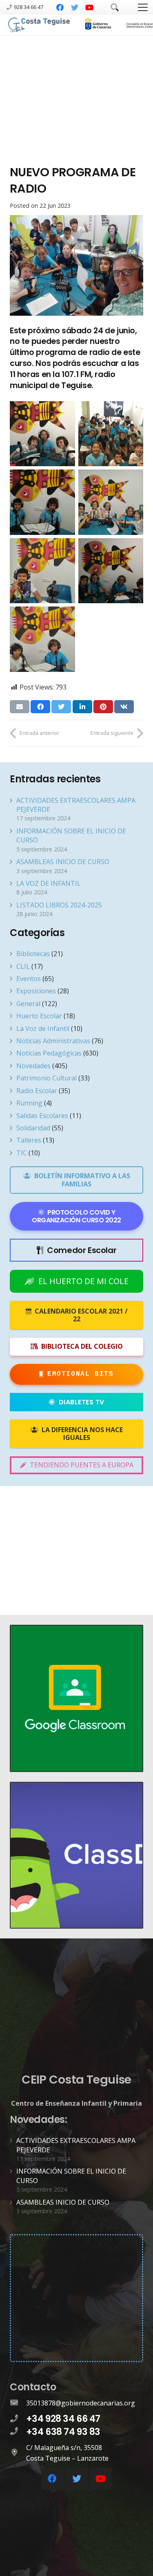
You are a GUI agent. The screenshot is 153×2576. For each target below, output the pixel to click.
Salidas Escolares (42, 1116)
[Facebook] (60, 7)
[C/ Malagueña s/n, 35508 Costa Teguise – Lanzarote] (18, 2453)
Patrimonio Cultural (47, 1078)
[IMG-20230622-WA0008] (111, 571)
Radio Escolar (37, 1091)
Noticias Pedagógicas (49, 1053)
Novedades (33, 1066)
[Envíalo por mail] (20, 707)
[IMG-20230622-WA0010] (111, 434)
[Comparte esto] (40, 707)
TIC (22, 1153)
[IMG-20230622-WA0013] (42, 502)
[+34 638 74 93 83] (18, 2432)
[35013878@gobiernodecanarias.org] (18, 2403)
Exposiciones (36, 991)
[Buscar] (115, 7)
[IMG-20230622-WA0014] (111, 502)
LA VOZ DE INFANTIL (49, 883)
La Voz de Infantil (43, 1029)
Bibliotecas (33, 954)
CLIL (23, 966)
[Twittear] (61, 707)
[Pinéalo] (103, 707)
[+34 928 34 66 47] (18, 2419)
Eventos (29, 979)
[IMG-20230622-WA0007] (42, 571)
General (28, 1004)
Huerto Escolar (39, 1016)
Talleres (29, 1140)
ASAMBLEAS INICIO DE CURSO (63, 862)
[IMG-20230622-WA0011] (42, 639)
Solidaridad (33, 1128)
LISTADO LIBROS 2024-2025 (59, 905)
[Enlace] (40, 25)
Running (29, 1103)
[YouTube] (89, 7)
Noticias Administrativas (53, 1041)
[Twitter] (75, 7)
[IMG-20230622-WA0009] (42, 434)
